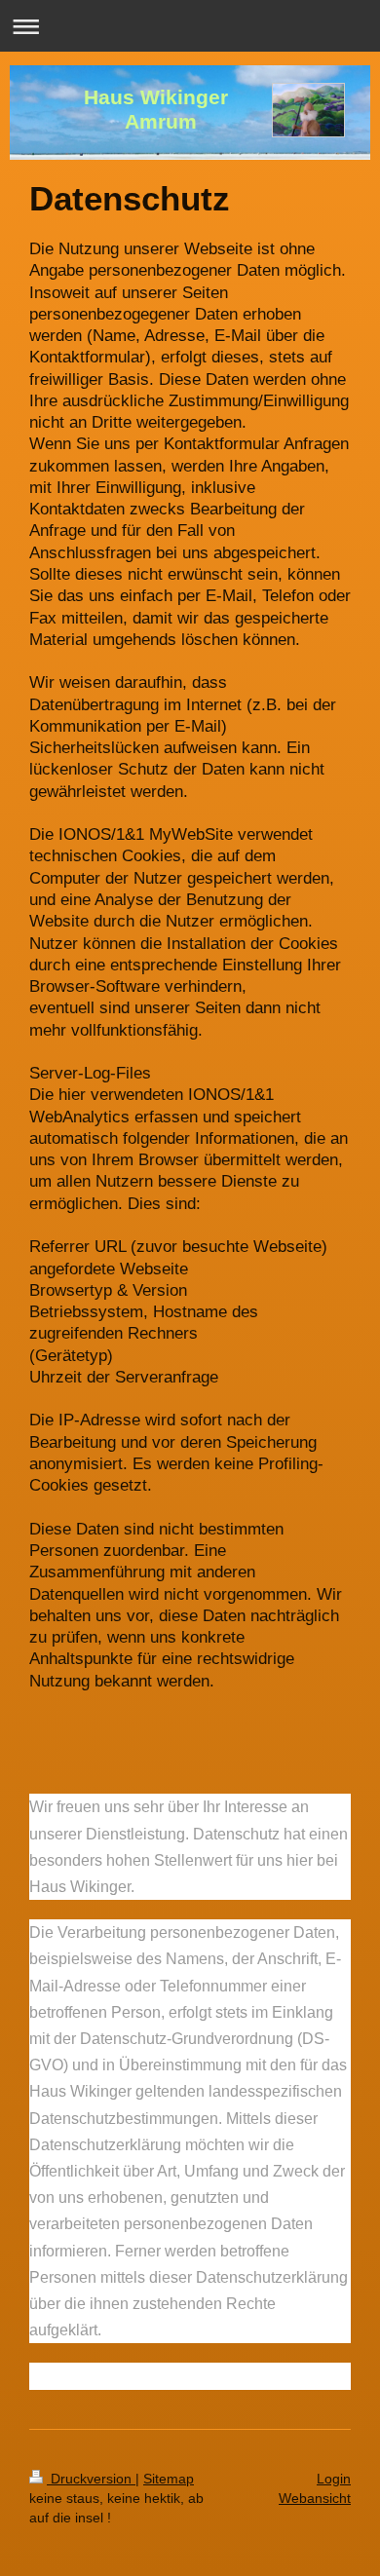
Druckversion (91, 2479)
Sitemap (169, 2479)
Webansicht (315, 2498)
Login (334, 2479)
